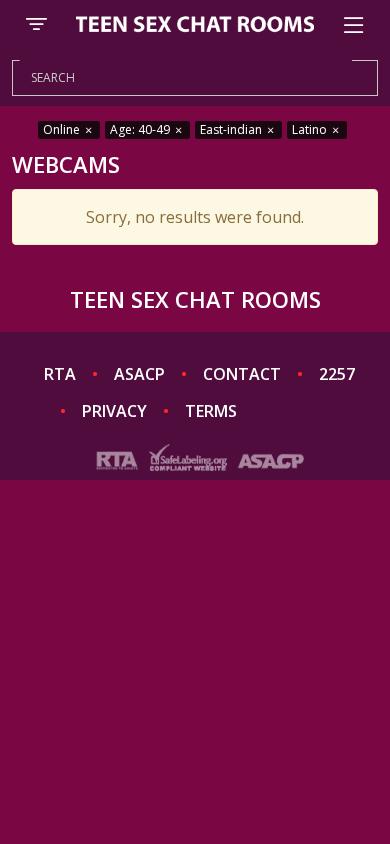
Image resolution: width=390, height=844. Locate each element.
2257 (337, 374)
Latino (311, 129)
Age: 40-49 (141, 129)
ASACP (139, 374)
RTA (60, 374)
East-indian (232, 129)
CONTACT (242, 374)
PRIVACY (114, 411)
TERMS (211, 411)
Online (63, 129)
